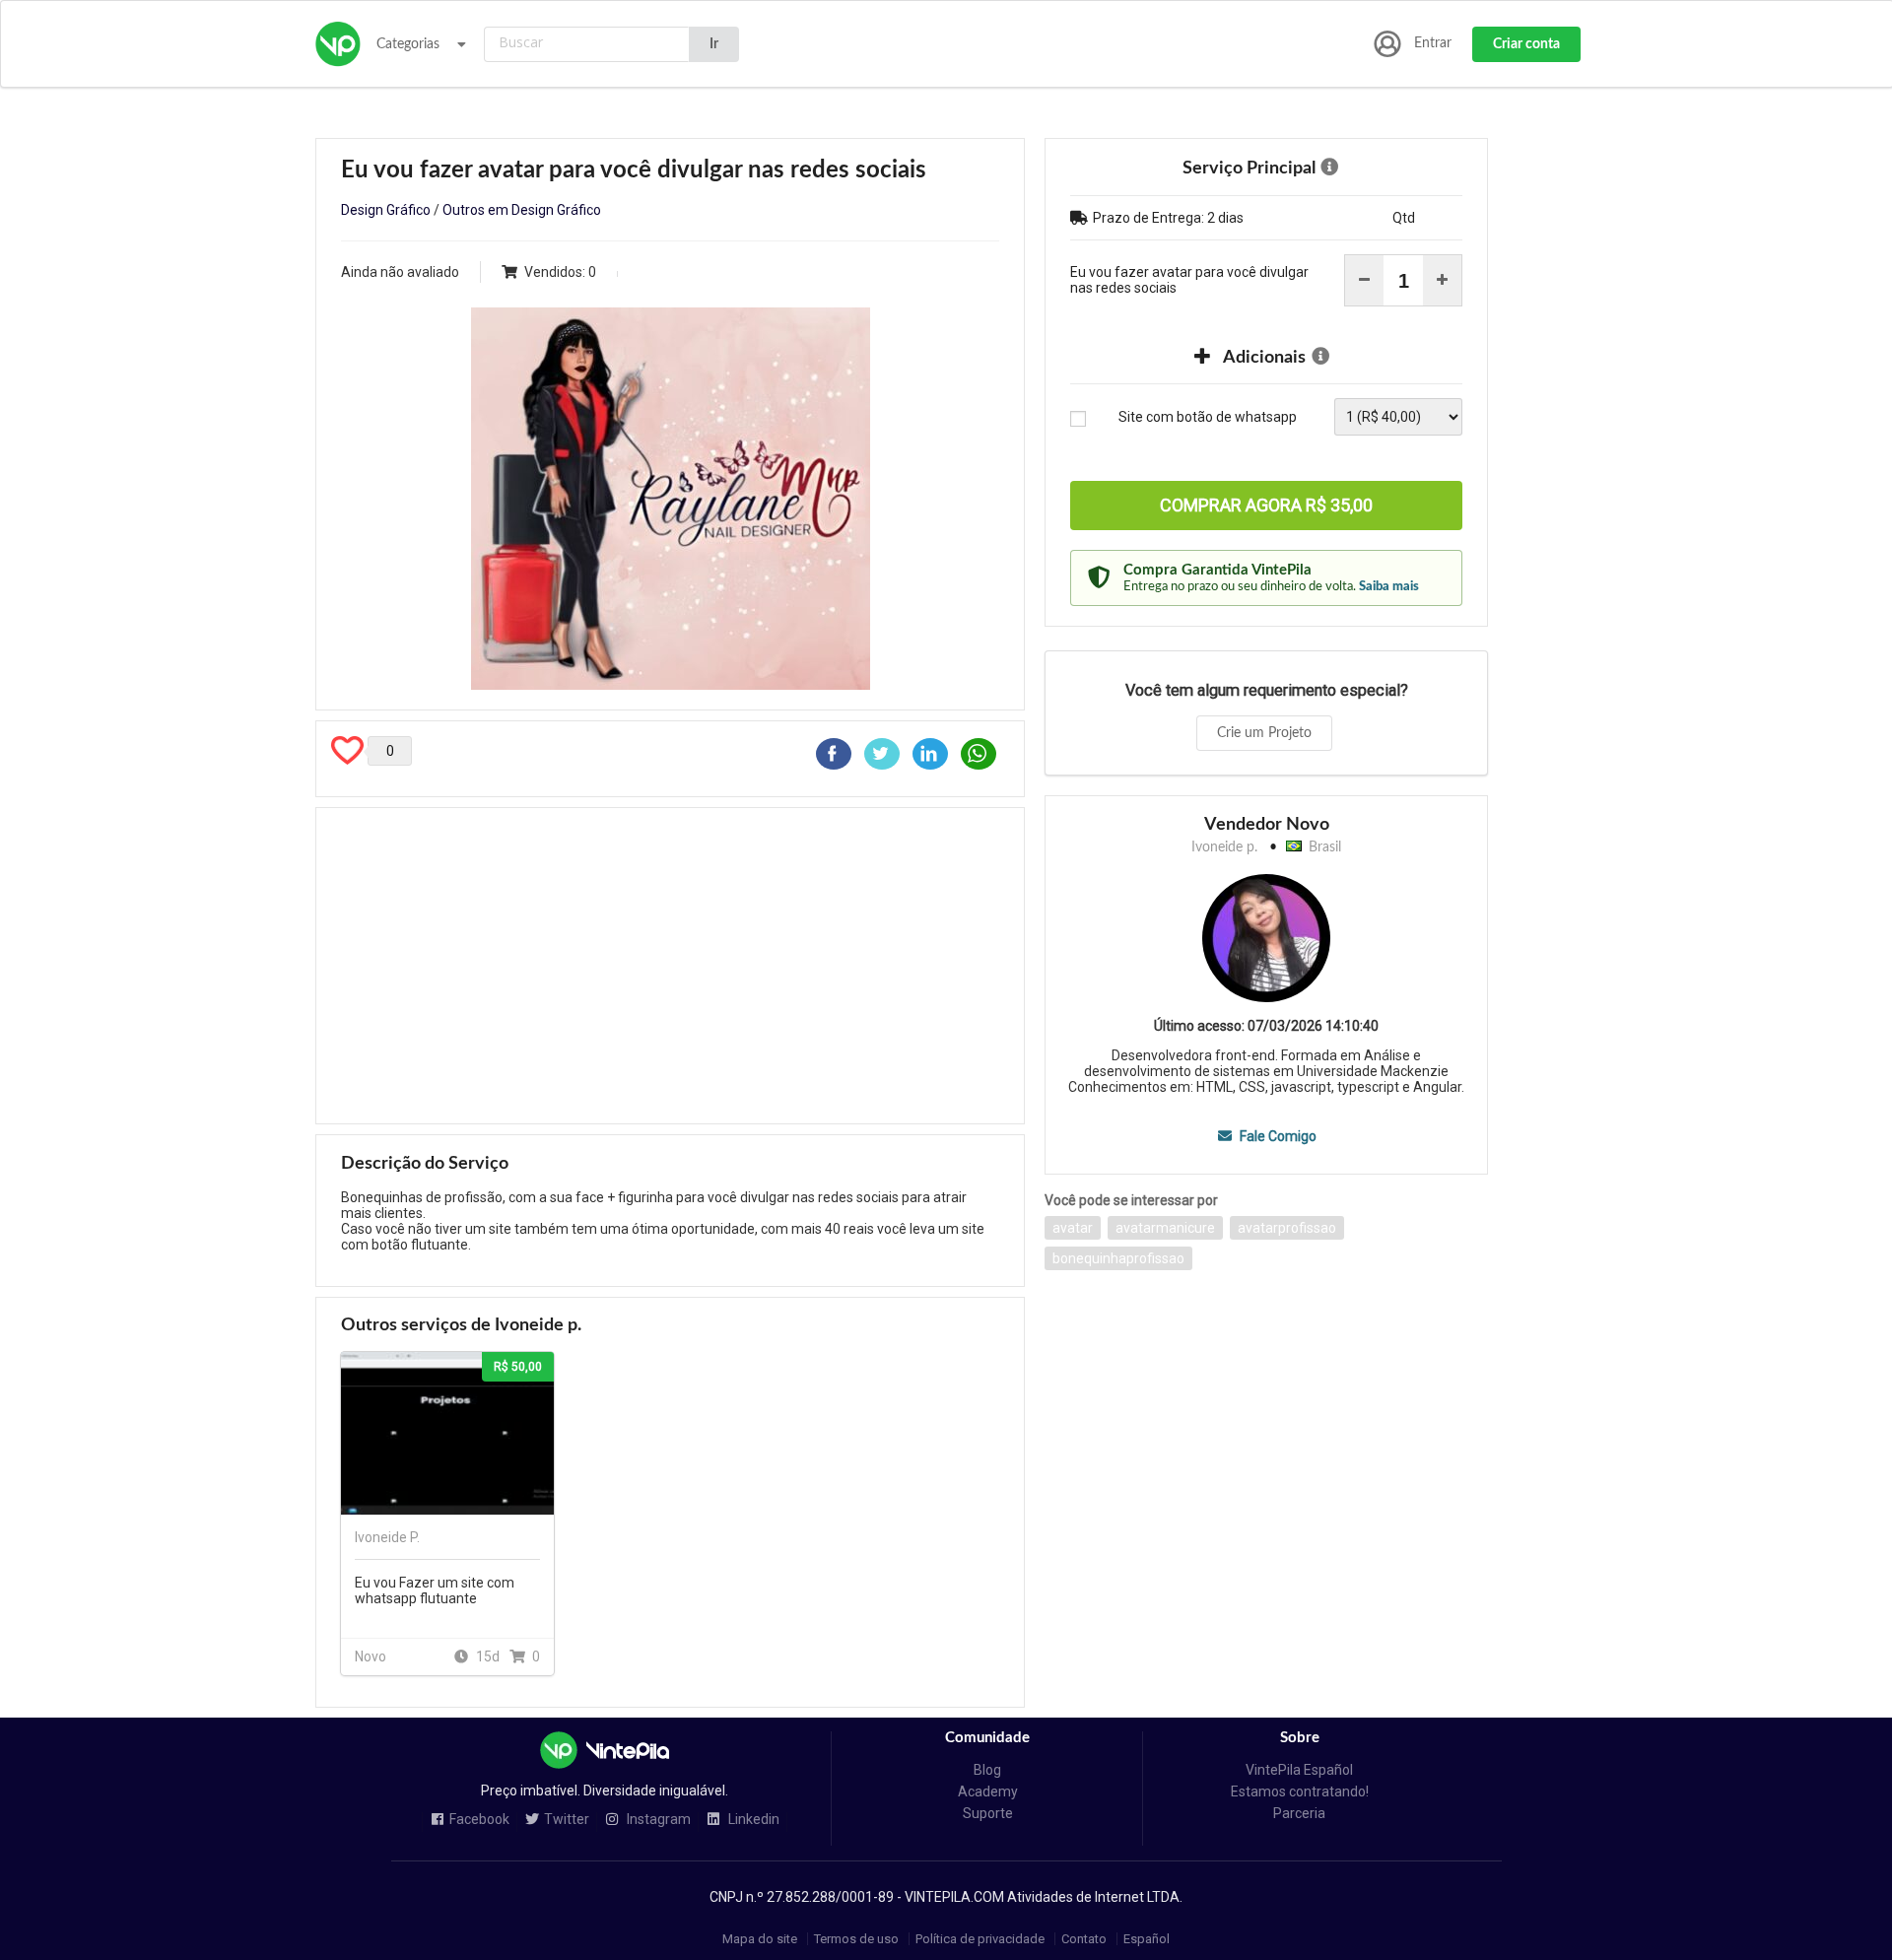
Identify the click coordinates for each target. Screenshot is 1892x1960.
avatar (1073, 1228)
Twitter (567, 1820)
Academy (988, 1791)
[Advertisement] (670, 966)
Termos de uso (856, 1939)
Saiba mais (1389, 586)
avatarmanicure (1165, 1228)
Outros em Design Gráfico (522, 210)
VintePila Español (1299, 1770)
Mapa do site (760, 1939)
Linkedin (752, 1820)
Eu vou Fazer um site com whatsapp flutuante (435, 1590)
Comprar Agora (1266, 505)
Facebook (479, 1820)
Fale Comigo (1276, 1136)
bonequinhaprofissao (1118, 1258)
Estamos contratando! (1300, 1791)
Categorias (408, 44)
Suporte (988, 1813)
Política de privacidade (980, 1939)
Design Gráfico (386, 210)
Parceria (1299, 1813)
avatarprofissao (1287, 1228)
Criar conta (1526, 44)
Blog (987, 1770)
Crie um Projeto (1264, 733)
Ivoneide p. (1224, 847)
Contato (1084, 1939)
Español (1147, 1939)
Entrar (1433, 43)
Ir (714, 44)
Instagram (657, 1820)
